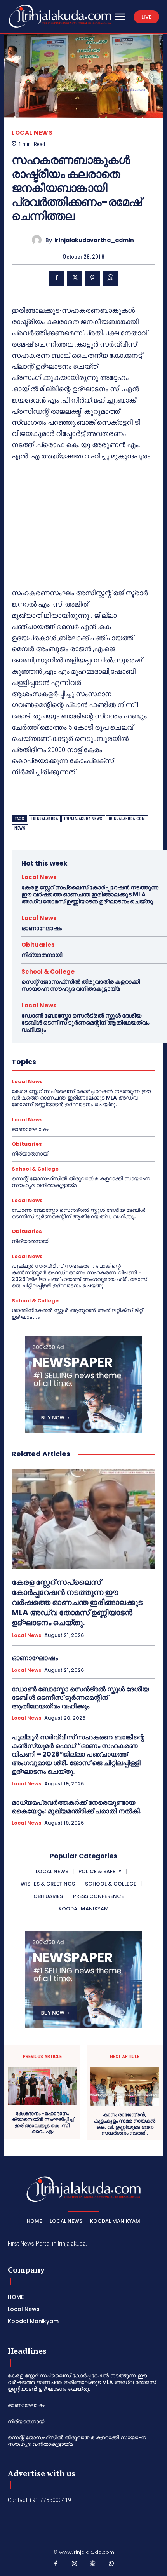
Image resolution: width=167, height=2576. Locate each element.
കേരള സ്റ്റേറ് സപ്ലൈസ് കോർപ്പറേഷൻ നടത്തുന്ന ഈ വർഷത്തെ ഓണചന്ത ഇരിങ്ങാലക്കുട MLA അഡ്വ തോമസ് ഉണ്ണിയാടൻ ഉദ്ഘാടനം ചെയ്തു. (90, 894)
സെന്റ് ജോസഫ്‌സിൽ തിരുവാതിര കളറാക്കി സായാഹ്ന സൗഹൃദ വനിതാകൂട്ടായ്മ (81, 985)
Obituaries (38, 945)
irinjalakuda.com (127, 819)
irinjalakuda (45, 819)
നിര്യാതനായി (42, 955)
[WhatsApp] (110, 279)
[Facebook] (57, 279)
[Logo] (60, 16)
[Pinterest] (92, 279)
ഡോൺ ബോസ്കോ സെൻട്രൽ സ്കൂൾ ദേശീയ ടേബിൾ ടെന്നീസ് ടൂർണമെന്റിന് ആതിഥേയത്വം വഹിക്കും (85, 1022)
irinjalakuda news (83, 819)
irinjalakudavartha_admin (94, 240)
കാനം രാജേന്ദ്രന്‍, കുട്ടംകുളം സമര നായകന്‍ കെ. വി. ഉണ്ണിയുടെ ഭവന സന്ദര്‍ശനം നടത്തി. (125, 2124)
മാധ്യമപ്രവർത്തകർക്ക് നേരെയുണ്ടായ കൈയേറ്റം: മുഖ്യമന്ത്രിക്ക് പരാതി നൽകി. (77, 1807)
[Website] (93, 2565)
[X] (75, 279)
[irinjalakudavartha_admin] (39, 240)
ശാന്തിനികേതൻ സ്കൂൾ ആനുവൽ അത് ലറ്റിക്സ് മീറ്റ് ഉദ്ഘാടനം (77, 1313)
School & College (48, 972)
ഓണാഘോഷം (42, 928)
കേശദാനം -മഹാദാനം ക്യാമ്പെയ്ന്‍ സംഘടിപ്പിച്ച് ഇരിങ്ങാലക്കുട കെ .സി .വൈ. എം (42, 2123)
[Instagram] (75, 2565)
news (20, 828)
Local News (32, 133)
